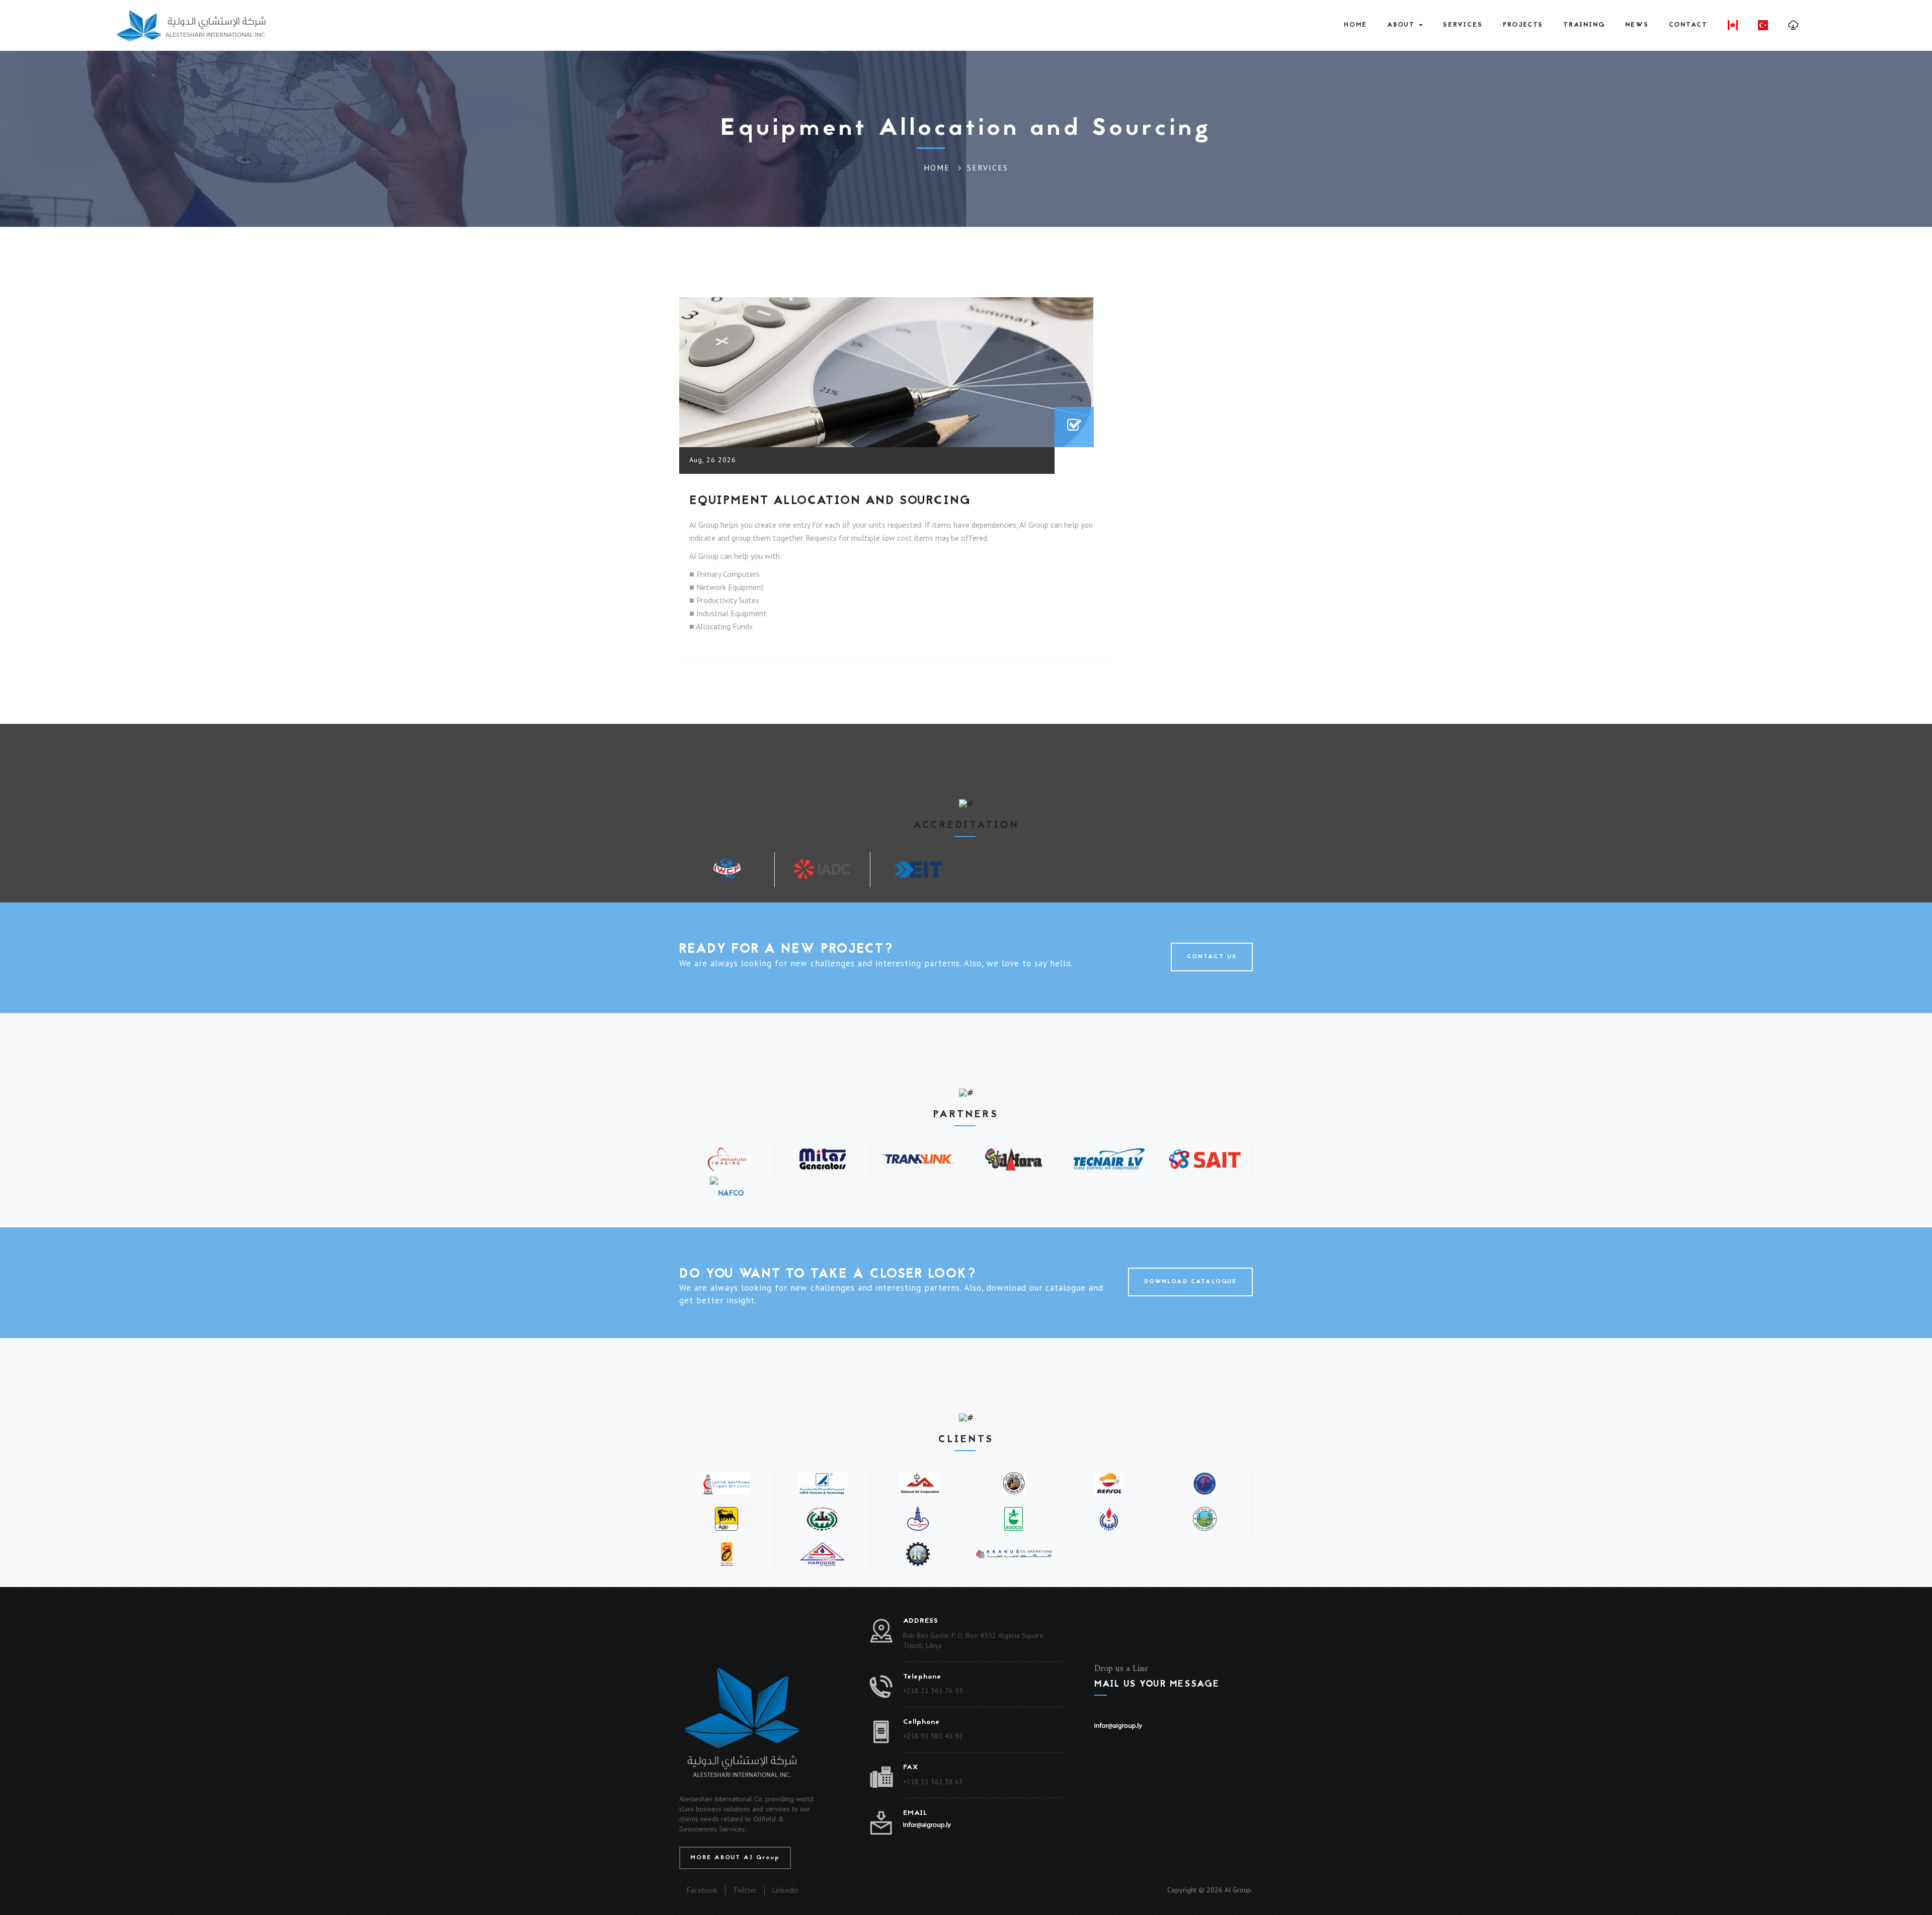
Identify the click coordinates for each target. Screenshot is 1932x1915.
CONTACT (1688, 25)
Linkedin (785, 1890)
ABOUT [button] (1402, 25)
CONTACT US (1212, 957)
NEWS (1637, 25)
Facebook (702, 1890)
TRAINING (1584, 25)
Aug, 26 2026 (713, 460)
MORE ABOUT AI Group (735, 1858)
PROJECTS (1523, 25)
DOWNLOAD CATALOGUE (1190, 1282)
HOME (1355, 25)
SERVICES (1463, 25)
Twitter (745, 1890)
